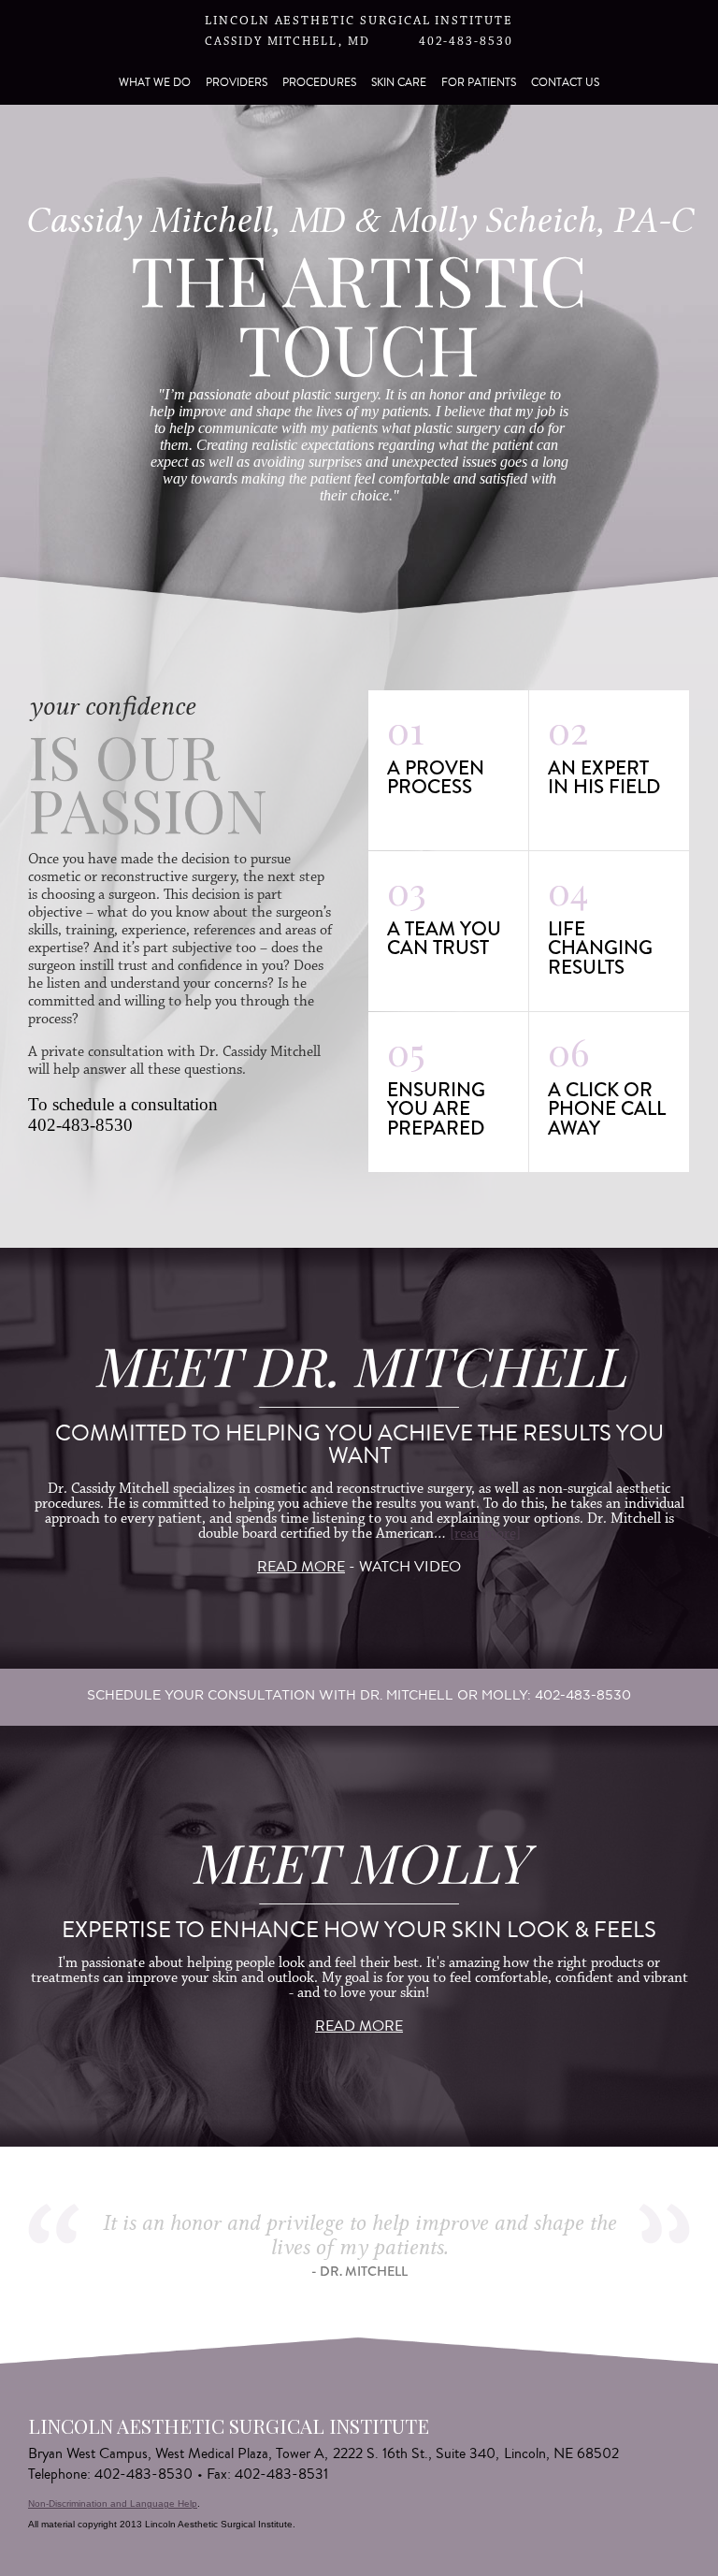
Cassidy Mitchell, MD (287, 42)
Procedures (319, 83)
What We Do (155, 83)
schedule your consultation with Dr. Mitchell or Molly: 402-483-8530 (359, 1695)
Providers (237, 83)
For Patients (479, 83)
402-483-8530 (466, 42)
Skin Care (399, 83)
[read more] (485, 1534)
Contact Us (565, 83)
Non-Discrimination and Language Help (113, 2504)
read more (301, 1567)
